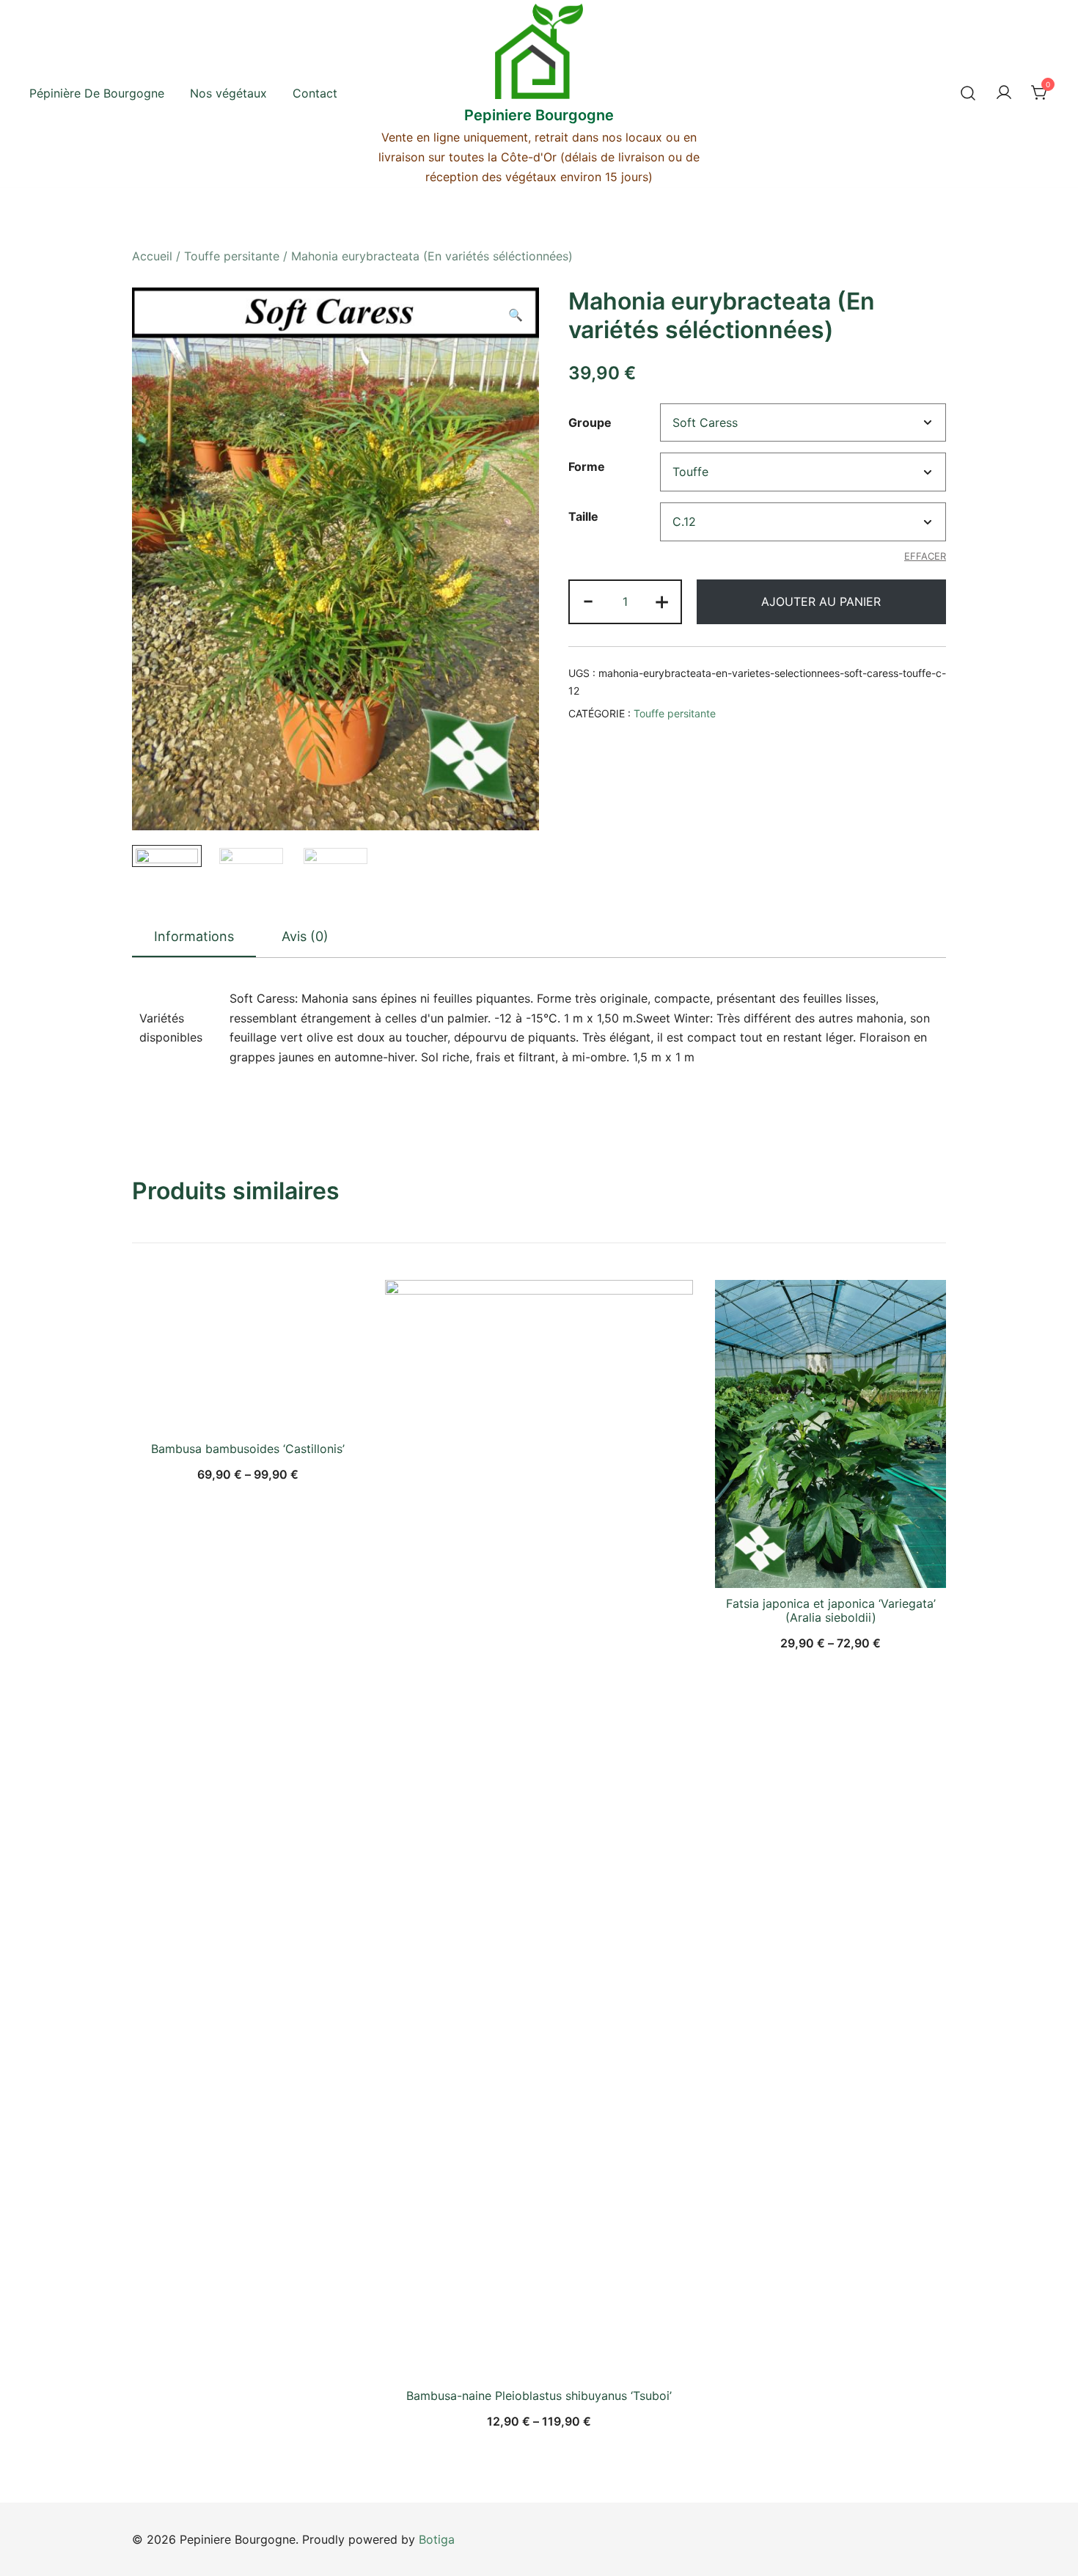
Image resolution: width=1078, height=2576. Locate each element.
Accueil (152, 256)
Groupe (590, 422)
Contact (315, 93)
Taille (583, 516)
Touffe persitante (232, 256)
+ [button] (662, 600)
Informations (194, 936)
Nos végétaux (228, 93)
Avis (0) (305, 936)
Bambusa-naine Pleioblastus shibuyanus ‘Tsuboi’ (539, 2396)
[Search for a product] (968, 93)
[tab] (194, 937)
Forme (587, 467)
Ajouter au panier (821, 601)
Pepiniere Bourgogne (539, 115)
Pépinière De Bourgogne (97, 93)
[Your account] (1004, 93)
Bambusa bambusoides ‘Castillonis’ (248, 1449)
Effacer (925, 556)
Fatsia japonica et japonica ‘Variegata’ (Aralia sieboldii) (831, 1610)
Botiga (437, 2539)
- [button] (588, 600)
